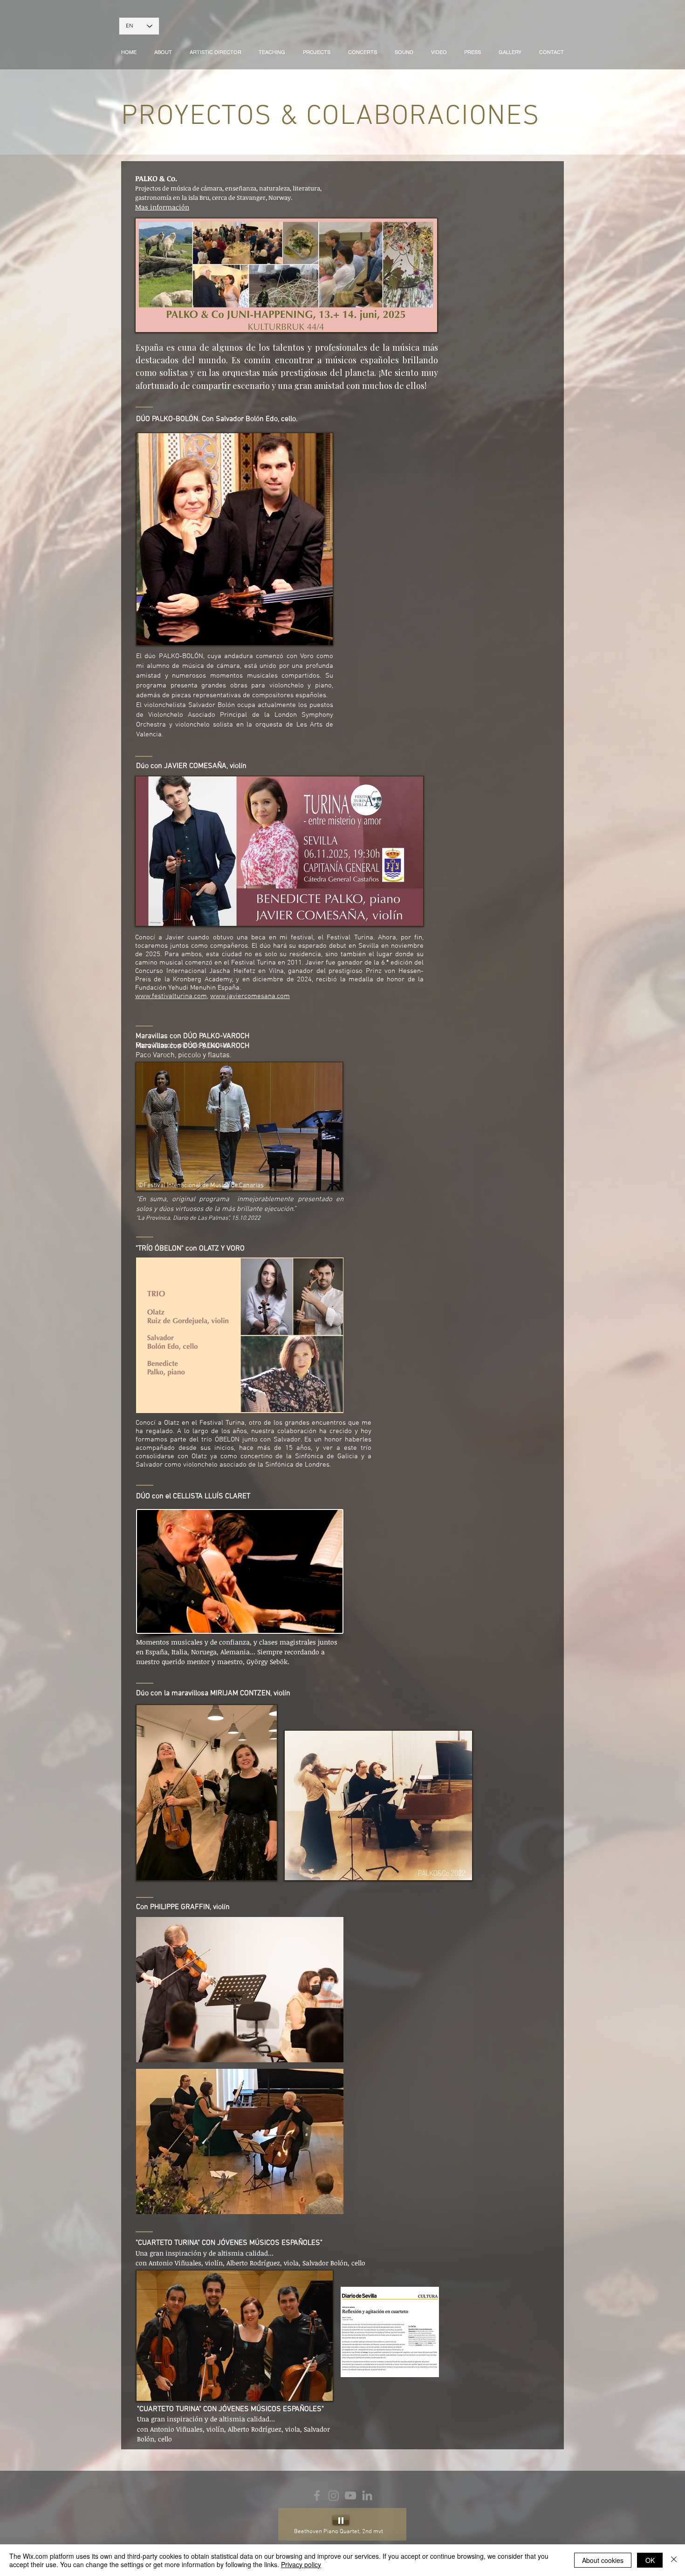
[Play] (341, 2520)
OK (650, 2560)
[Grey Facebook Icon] (317, 2495)
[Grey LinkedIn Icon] (367, 2495)
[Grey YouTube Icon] (350, 2495)
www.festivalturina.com (171, 996)
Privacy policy (301, 2564)
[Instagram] (334, 2495)
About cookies (603, 2560)
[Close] (674, 2560)
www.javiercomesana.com (250, 996)
